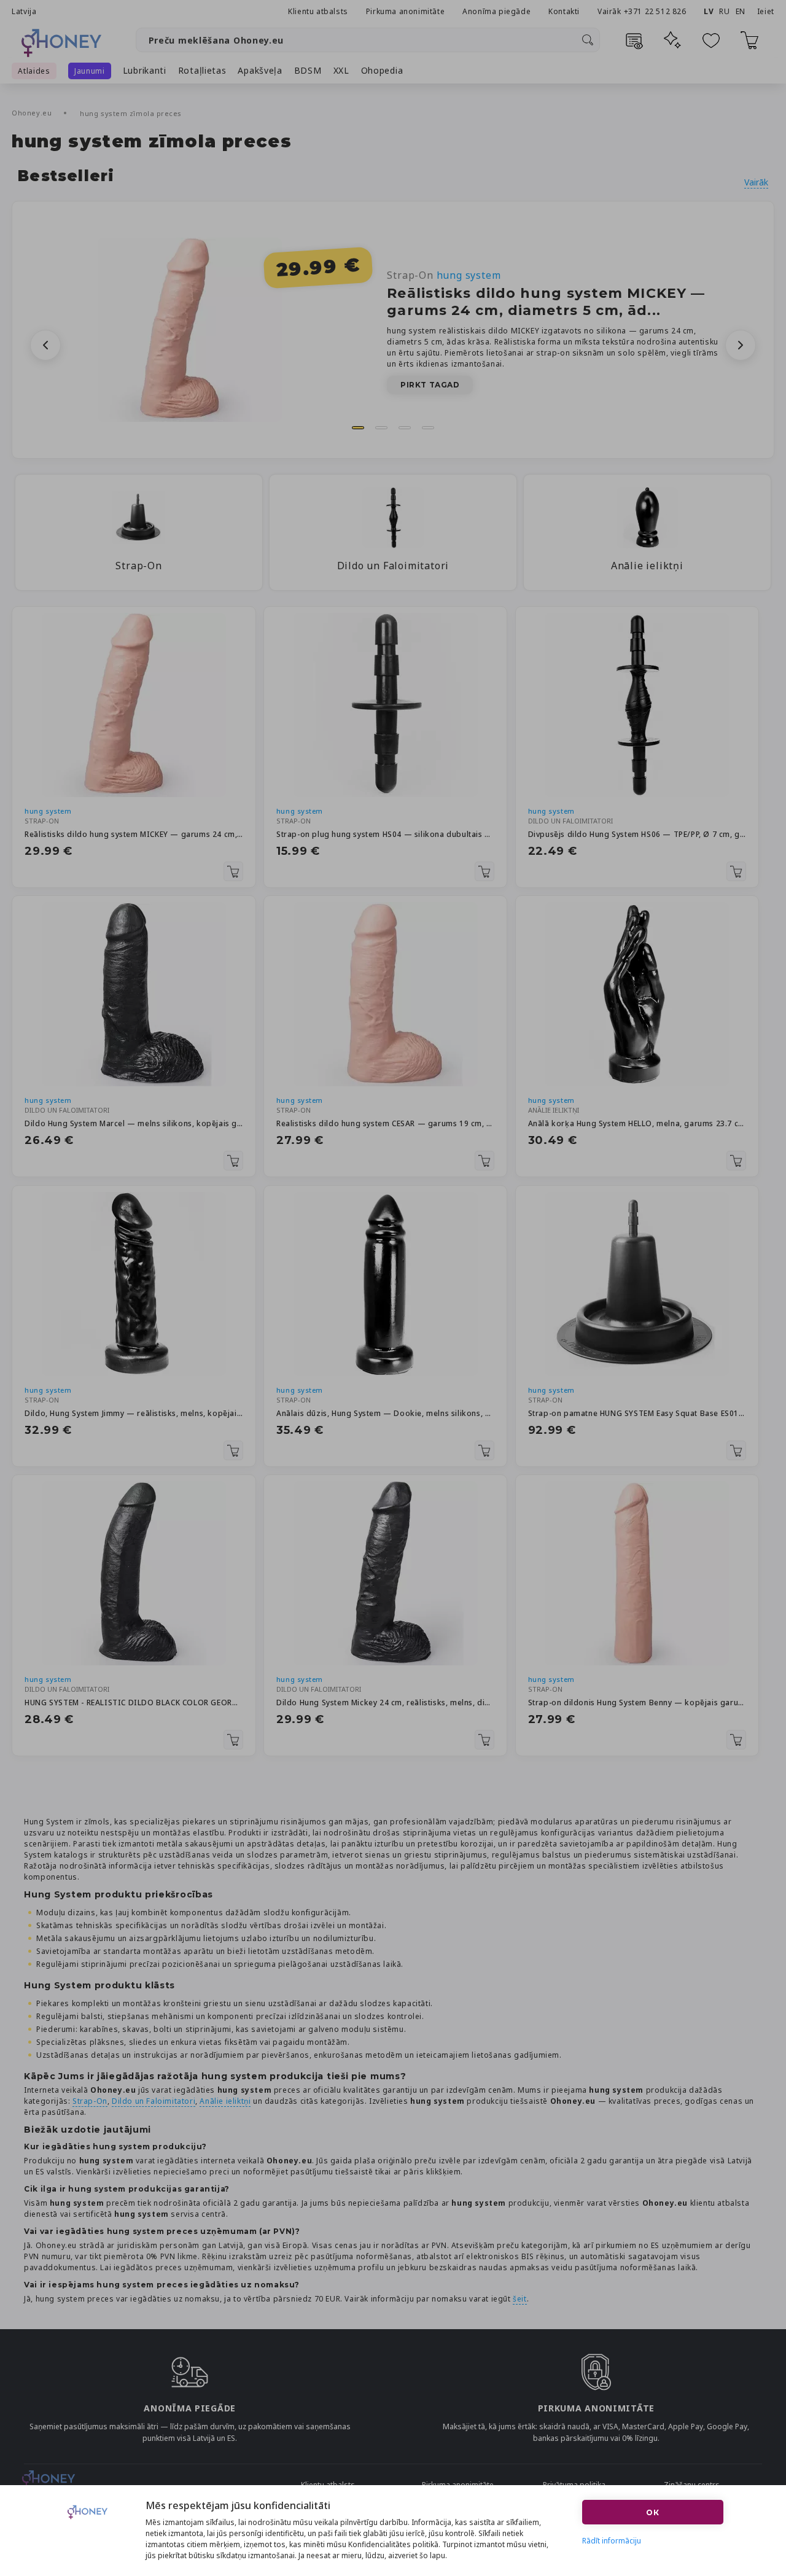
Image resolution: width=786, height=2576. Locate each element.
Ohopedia (382, 70)
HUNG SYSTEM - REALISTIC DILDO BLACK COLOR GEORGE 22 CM (134, 1702)
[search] (588, 40)
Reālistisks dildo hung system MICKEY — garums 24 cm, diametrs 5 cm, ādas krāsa (134, 834)
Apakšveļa (260, 70)
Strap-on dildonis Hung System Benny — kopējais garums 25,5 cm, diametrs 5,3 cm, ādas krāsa (637, 1702)
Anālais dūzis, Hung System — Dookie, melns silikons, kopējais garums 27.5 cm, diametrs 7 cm (385, 1413)
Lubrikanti (145, 70)
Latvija (24, 11)
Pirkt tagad (430, 385)
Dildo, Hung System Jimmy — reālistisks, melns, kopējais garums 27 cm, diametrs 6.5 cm (134, 1413)
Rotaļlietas (202, 70)
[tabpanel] (393, 330)
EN (741, 11)
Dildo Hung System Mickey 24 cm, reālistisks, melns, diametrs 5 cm (385, 1702)
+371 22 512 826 (656, 11)
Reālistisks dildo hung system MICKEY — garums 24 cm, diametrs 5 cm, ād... (546, 302)
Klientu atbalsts (318, 11)
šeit (519, 2299)
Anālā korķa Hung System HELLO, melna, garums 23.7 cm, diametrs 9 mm (637, 1123)
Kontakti (564, 11)
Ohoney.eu (33, 113)
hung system (48, 811)
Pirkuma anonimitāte (405, 11)
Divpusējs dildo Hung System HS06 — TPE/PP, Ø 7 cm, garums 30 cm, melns (637, 834)
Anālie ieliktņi (225, 2101)
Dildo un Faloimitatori (154, 2101)
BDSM (308, 70)
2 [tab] (381, 428)
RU (724, 11)
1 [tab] (358, 428)
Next (741, 345)
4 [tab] (428, 428)
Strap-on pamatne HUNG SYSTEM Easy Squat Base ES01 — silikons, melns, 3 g (637, 1413)
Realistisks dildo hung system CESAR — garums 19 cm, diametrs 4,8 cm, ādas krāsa (385, 1123)
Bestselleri (66, 176)
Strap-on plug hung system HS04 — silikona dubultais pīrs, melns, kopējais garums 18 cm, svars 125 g (385, 834)
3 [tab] (405, 428)
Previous (45, 345)
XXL (341, 70)
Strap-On (444, 275)
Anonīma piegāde (496, 11)
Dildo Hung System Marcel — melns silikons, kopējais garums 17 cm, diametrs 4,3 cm (134, 1123)
